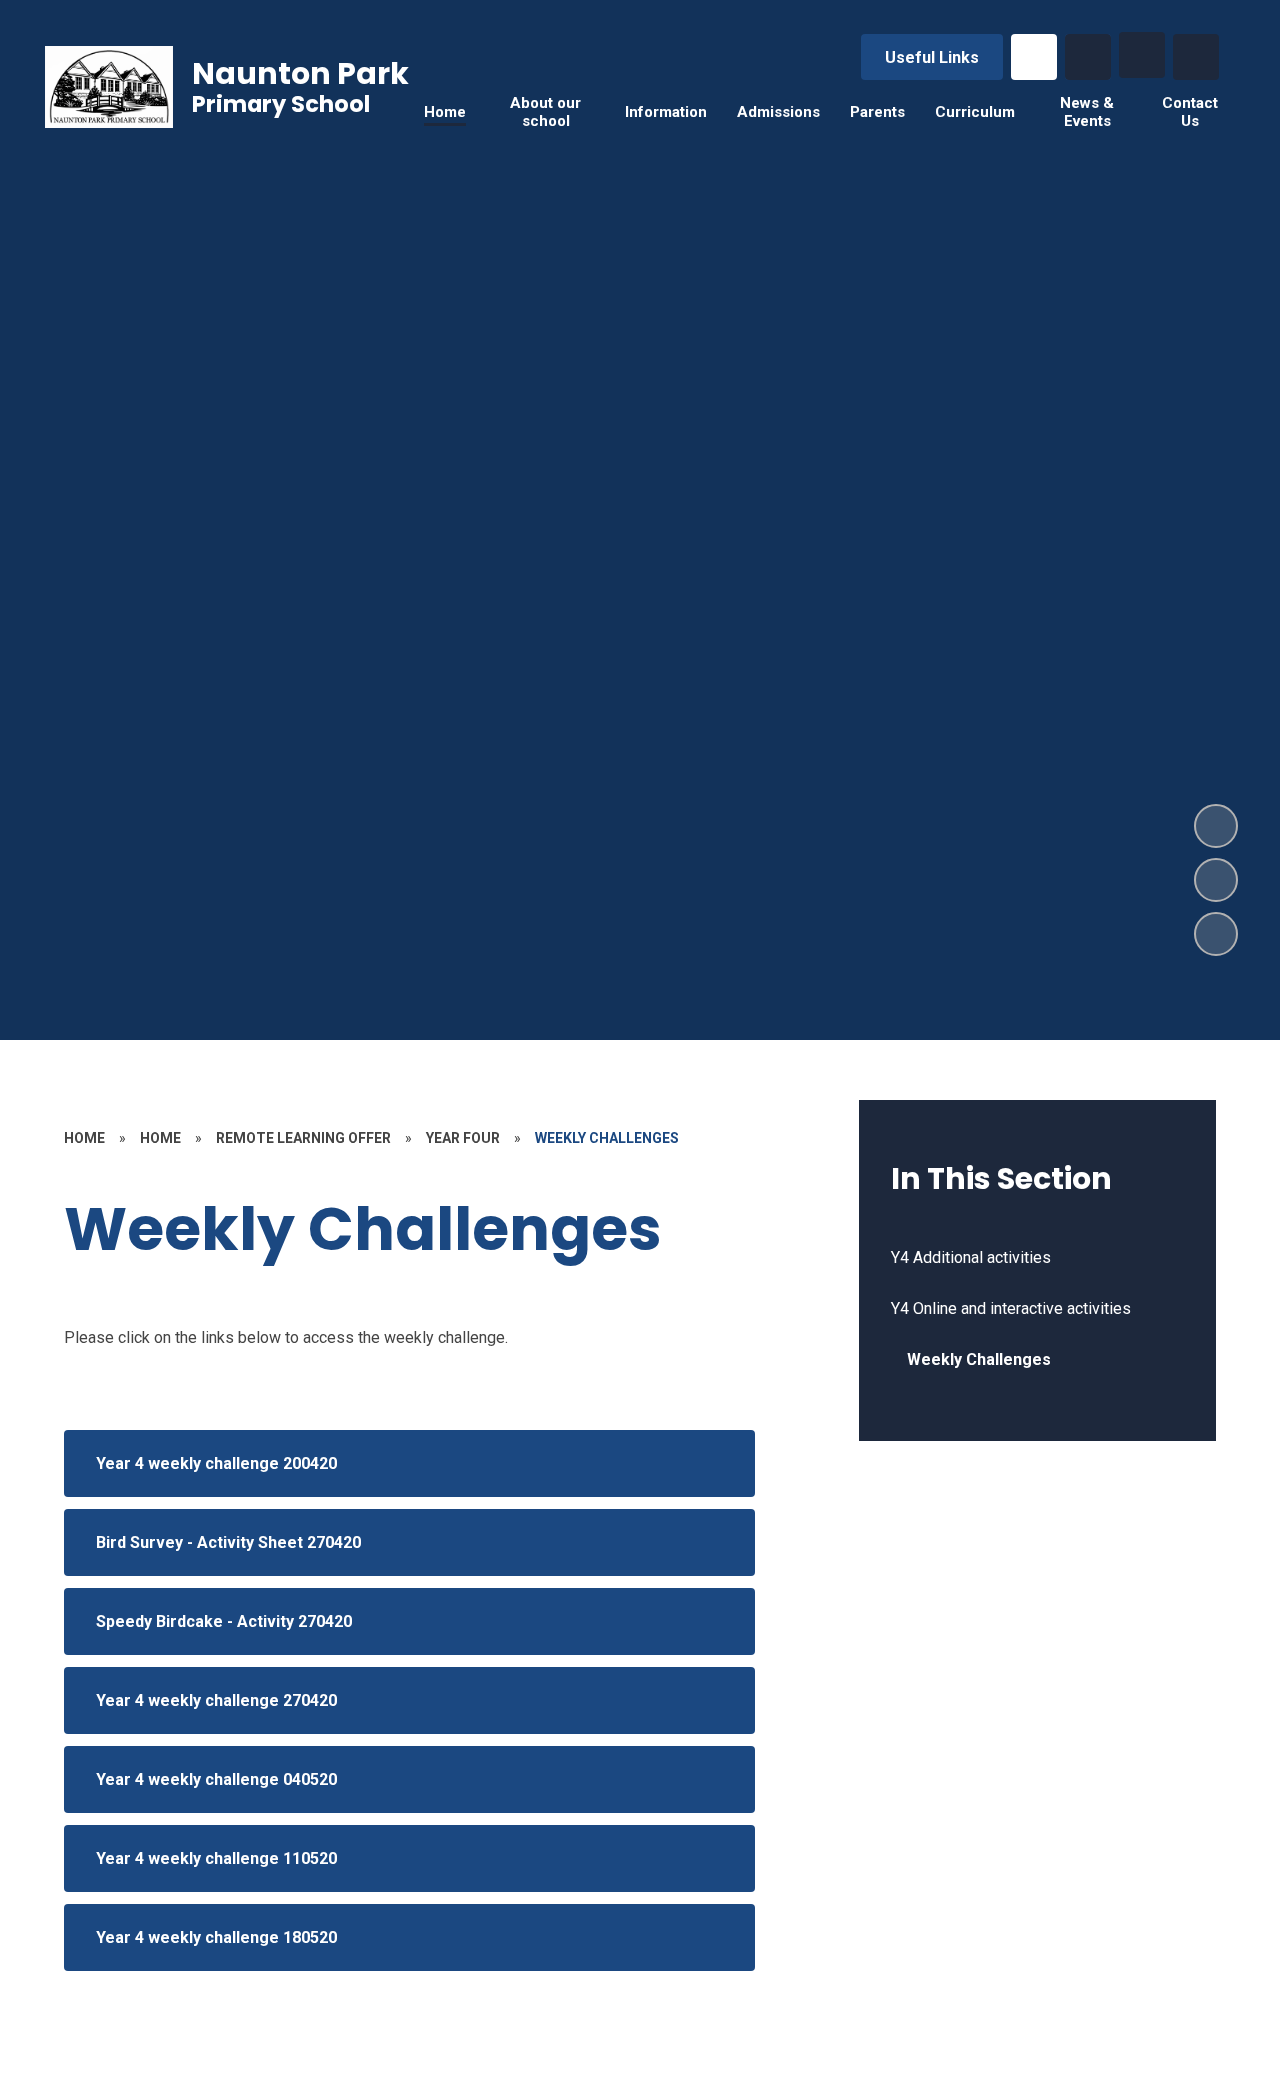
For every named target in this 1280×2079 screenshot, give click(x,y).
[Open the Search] (1088, 57)
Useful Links (932, 57)
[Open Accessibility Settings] (1196, 57)
